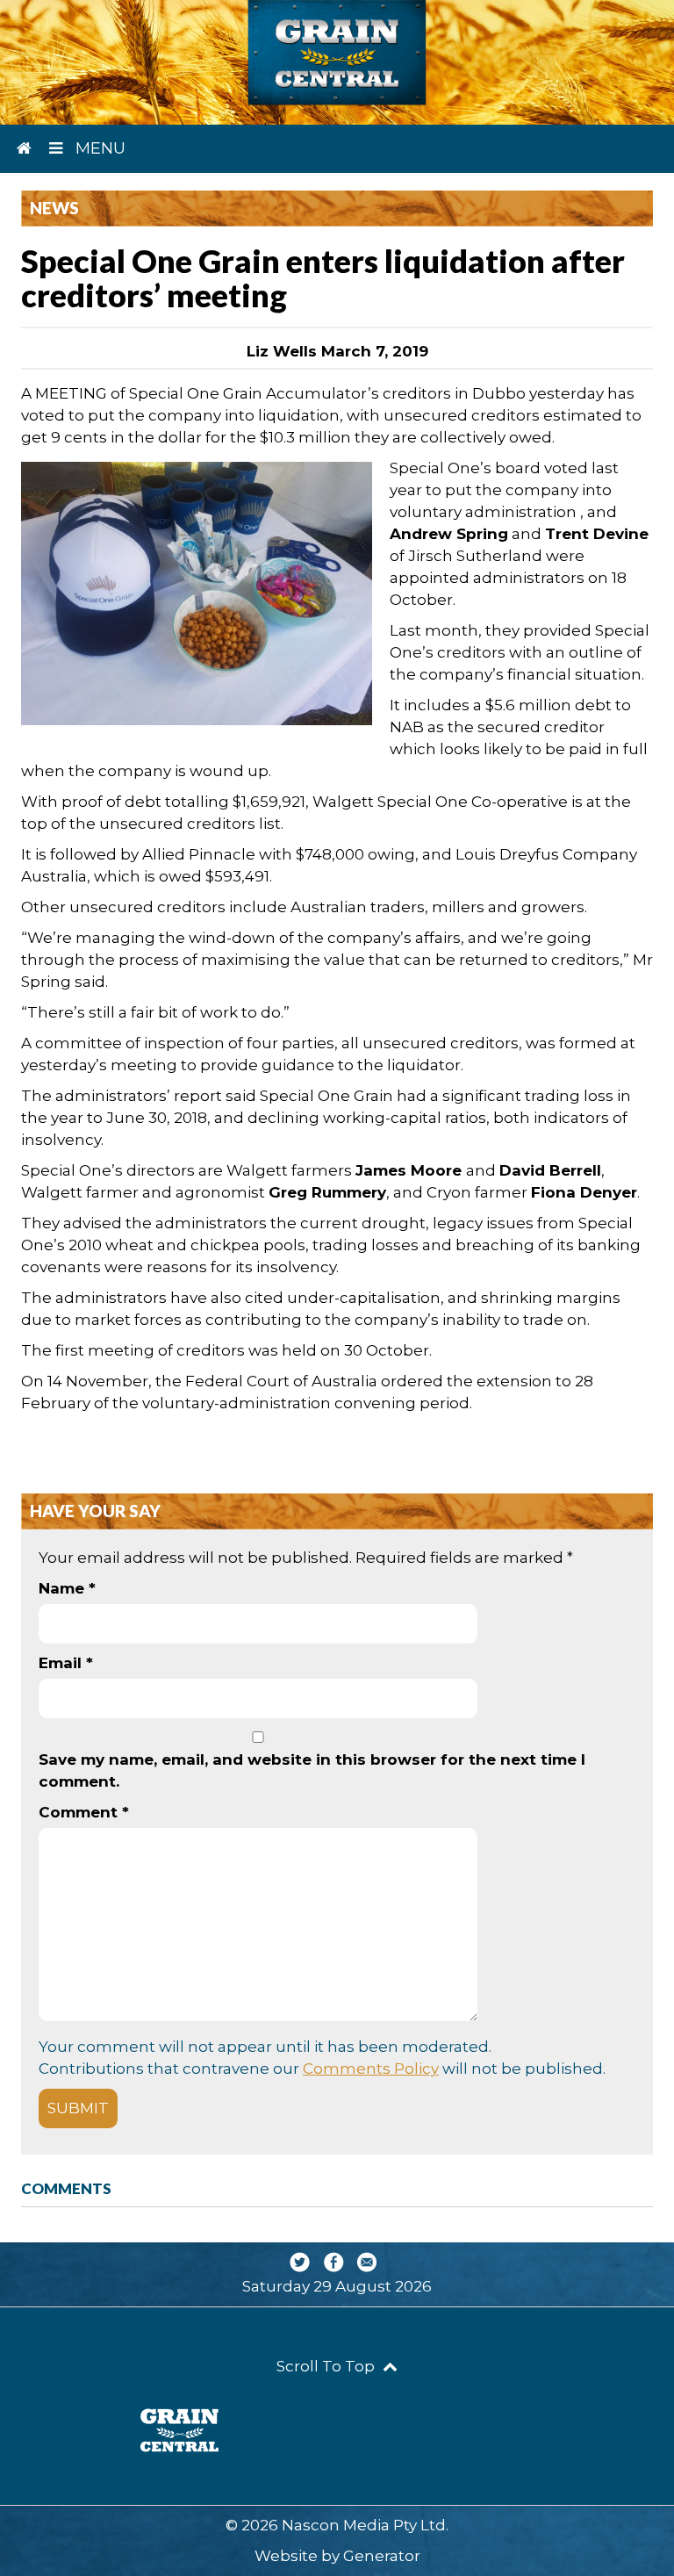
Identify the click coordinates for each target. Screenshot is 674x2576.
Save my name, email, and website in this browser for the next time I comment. (312, 1770)
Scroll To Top (327, 2366)
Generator (382, 2556)
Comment (84, 1812)
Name (67, 1588)
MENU (98, 148)
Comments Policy (371, 2069)
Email (66, 1663)
